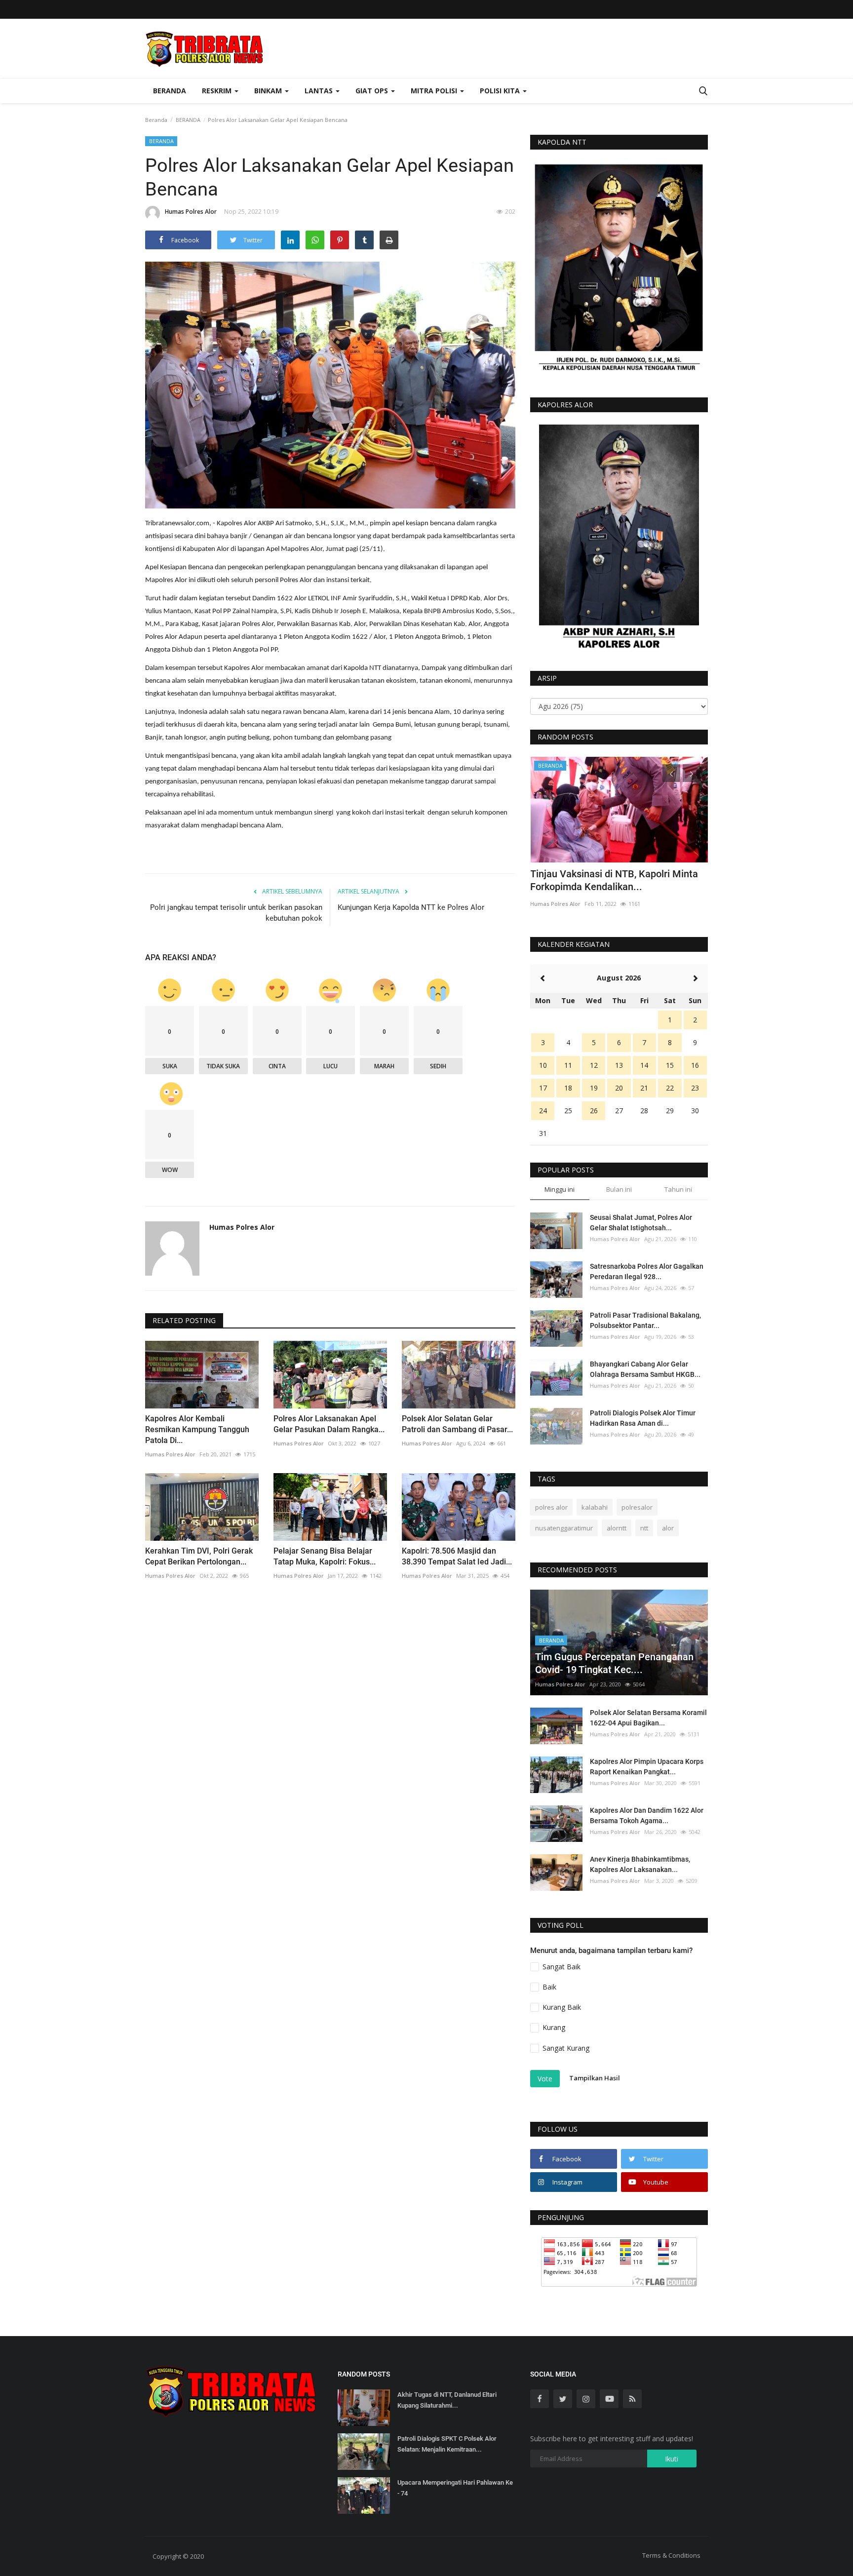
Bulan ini (619, 1189)
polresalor (637, 1507)
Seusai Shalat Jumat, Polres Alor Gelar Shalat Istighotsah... (641, 1223)
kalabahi (595, 1507)
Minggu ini (560, 1189)
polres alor (551, 1507)
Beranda (170, 91)
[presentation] (671, 773)
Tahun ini (678, 1189)
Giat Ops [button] (373, 91)
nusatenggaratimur (564, 1528)
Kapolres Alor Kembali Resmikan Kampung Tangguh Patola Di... (197, 1429)
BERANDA (188, 120)
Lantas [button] (320, 91)
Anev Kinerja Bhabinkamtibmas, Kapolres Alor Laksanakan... (640, 1864)
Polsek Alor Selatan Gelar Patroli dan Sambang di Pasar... (457, 1424)
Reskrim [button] (218, 91)
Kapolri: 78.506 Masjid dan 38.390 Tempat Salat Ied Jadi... (457, 1556)
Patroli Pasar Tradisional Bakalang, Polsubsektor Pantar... (645, 1320)
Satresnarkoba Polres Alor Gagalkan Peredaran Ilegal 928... (647, 1271)
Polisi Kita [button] (501, 91)
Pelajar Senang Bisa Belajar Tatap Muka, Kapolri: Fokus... (325, 1556)
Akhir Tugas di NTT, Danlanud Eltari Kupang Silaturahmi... (447, 2400)
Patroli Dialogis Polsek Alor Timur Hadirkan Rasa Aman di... (643, 1418)
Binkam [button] (269, 91)
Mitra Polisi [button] (435, 91)
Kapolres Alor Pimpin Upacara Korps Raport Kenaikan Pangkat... (647, 1767)
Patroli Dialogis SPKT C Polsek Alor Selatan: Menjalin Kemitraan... (447, 2444)
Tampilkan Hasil (595, 2078)
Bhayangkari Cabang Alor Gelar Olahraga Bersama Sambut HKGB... (645, 1369)
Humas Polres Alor (191, 212)
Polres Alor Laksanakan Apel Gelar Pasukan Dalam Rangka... (329, 1424)
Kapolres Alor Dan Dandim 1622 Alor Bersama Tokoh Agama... (647, 1815)
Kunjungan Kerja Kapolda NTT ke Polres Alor (411, 907)
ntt (644, 1528)
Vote (545, 2079)
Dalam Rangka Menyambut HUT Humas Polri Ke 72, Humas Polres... (617, 880)
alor (668, 1528)
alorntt (617, 1528)
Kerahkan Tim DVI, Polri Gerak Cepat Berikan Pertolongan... (199, 1556)
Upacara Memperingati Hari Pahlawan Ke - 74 (455, 2488)
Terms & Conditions (671, 2555)
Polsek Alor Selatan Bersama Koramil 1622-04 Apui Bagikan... (648, 1718)
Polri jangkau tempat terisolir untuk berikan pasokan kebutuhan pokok (236, 913)
